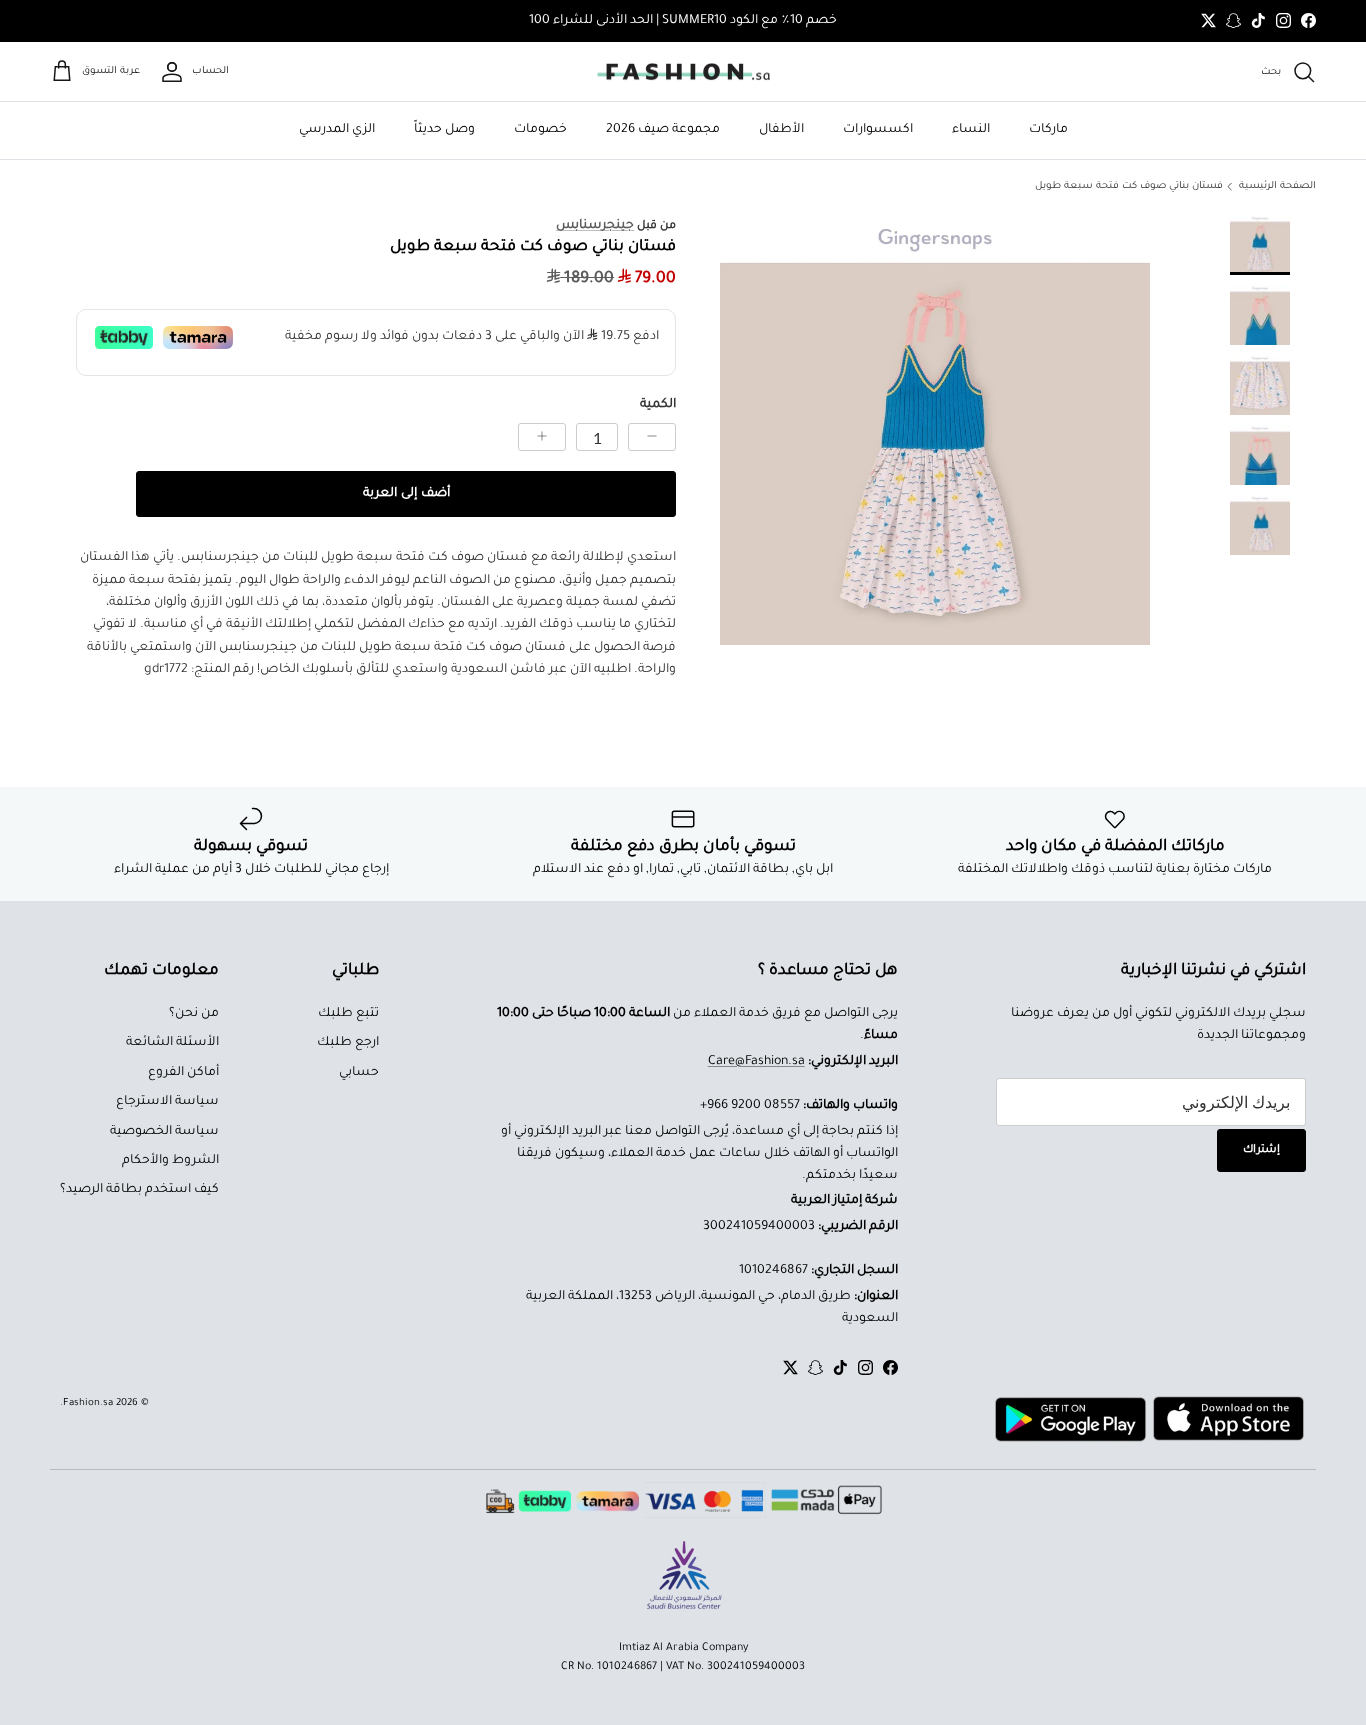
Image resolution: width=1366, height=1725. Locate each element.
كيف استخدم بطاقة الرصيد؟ (139, 1190)
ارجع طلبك (348, 1043)
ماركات (1048, 130)
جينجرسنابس (595, 226)
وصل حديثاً (444, 130)
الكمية (658, 405)
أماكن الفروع (183, 1073)
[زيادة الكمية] (542, 437)
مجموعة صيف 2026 (663, 130)
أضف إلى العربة (406, 494)
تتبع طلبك (348, 1014)
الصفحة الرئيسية (1277, 186)
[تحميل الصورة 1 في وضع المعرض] (935, 430)
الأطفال (781, 130)
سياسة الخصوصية (164, 1132)
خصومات (540, 130)
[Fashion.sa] (683, 72)
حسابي (359, 1073)
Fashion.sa (88, 1403)
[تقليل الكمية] (652, 437)
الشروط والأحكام (170, 1161)
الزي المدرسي (337, 130)
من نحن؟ (194, 1014)
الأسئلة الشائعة (172, 1043)
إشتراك (1261, 1150)
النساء (971, 130)
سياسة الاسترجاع (167, 1102)
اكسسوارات (878, 130)
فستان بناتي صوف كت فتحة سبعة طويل (1129, 186)
